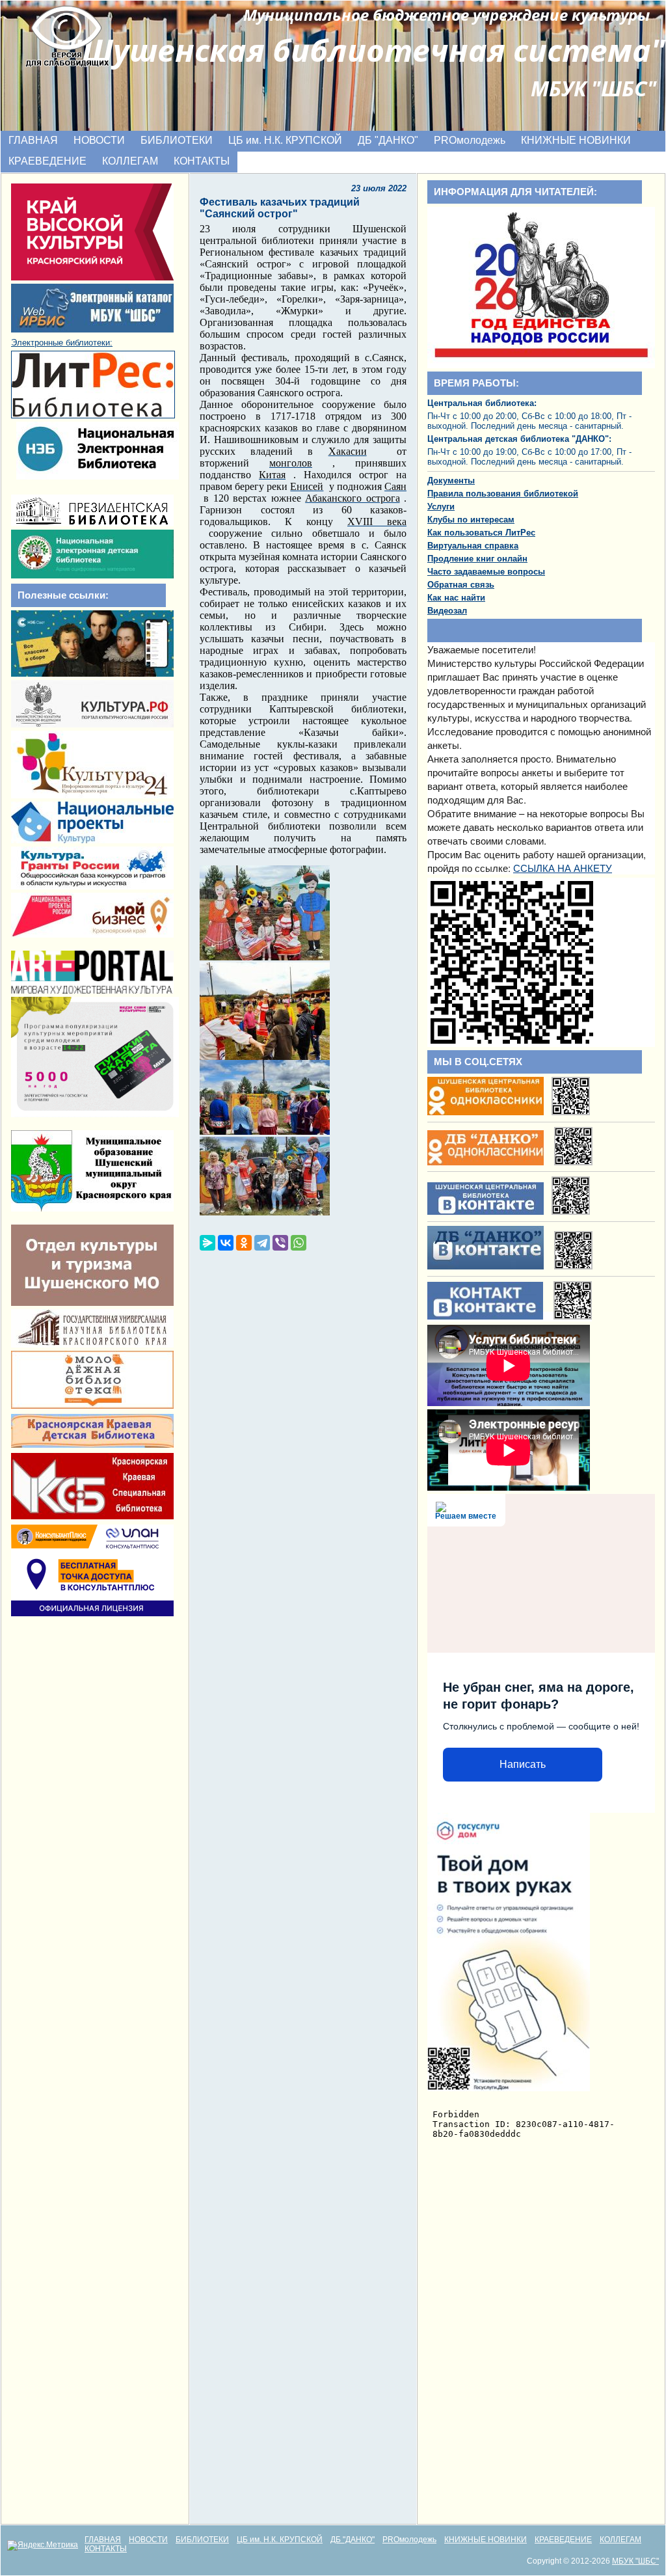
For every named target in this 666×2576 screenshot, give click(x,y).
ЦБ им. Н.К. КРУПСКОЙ (285, 140)
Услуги (441, 507)
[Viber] (280, 1243)
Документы (451, 481)
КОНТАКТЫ (202, 161)
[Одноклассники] (244, 1243)
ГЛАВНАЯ (33, 140)
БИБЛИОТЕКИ (177, 140)
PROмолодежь (470, 140)
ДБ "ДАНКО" (388, 140)
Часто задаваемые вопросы (486, 572)
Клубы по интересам (471, 520)
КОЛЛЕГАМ (130, 161)
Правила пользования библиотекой (503, 494)
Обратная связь (461, 585)
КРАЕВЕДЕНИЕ (47, 161)
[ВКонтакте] (226, 1243)
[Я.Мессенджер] (207, 1243)
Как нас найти (456, 598)
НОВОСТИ (99, 140)
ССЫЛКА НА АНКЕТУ (563, 868)
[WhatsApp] (299, 1243)
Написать (523, 1764)
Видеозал (447, 611)
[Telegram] (262, 1243)
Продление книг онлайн (477, 559)
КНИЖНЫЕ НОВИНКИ (576, 140)
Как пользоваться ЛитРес (481, 533)
